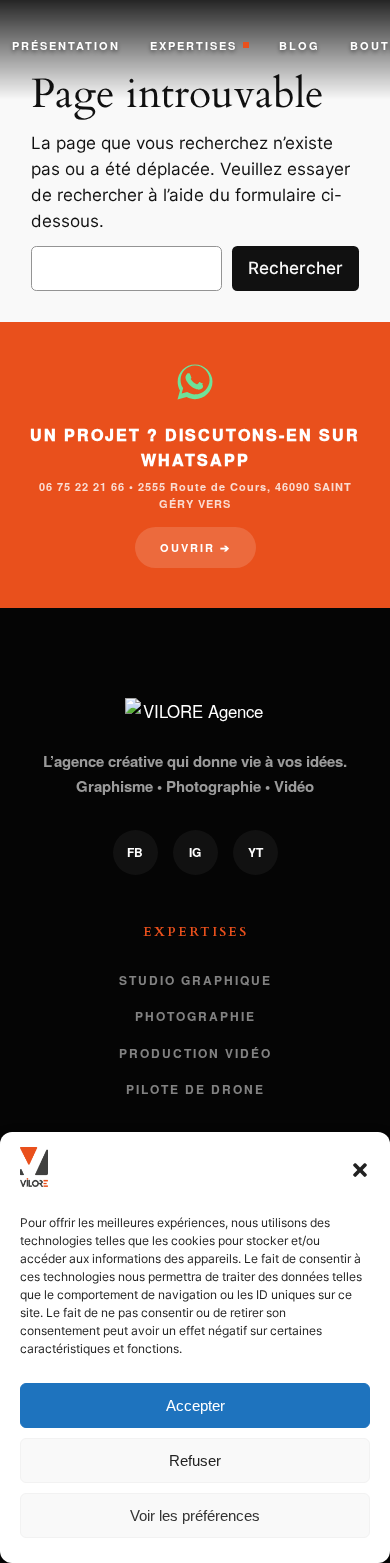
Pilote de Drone (195, 1089)
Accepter (195, 1405)
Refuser (195, 1460)
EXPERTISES (193, 45)
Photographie (195, 1016)
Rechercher (295, 268)
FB (135, 852)
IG (195, 852)
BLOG (299, 45)
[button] (360, 1170)
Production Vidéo (195, 1053)
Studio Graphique (195, 980)
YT (255, 852)
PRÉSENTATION (66, 45)
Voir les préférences (195, 1515)
